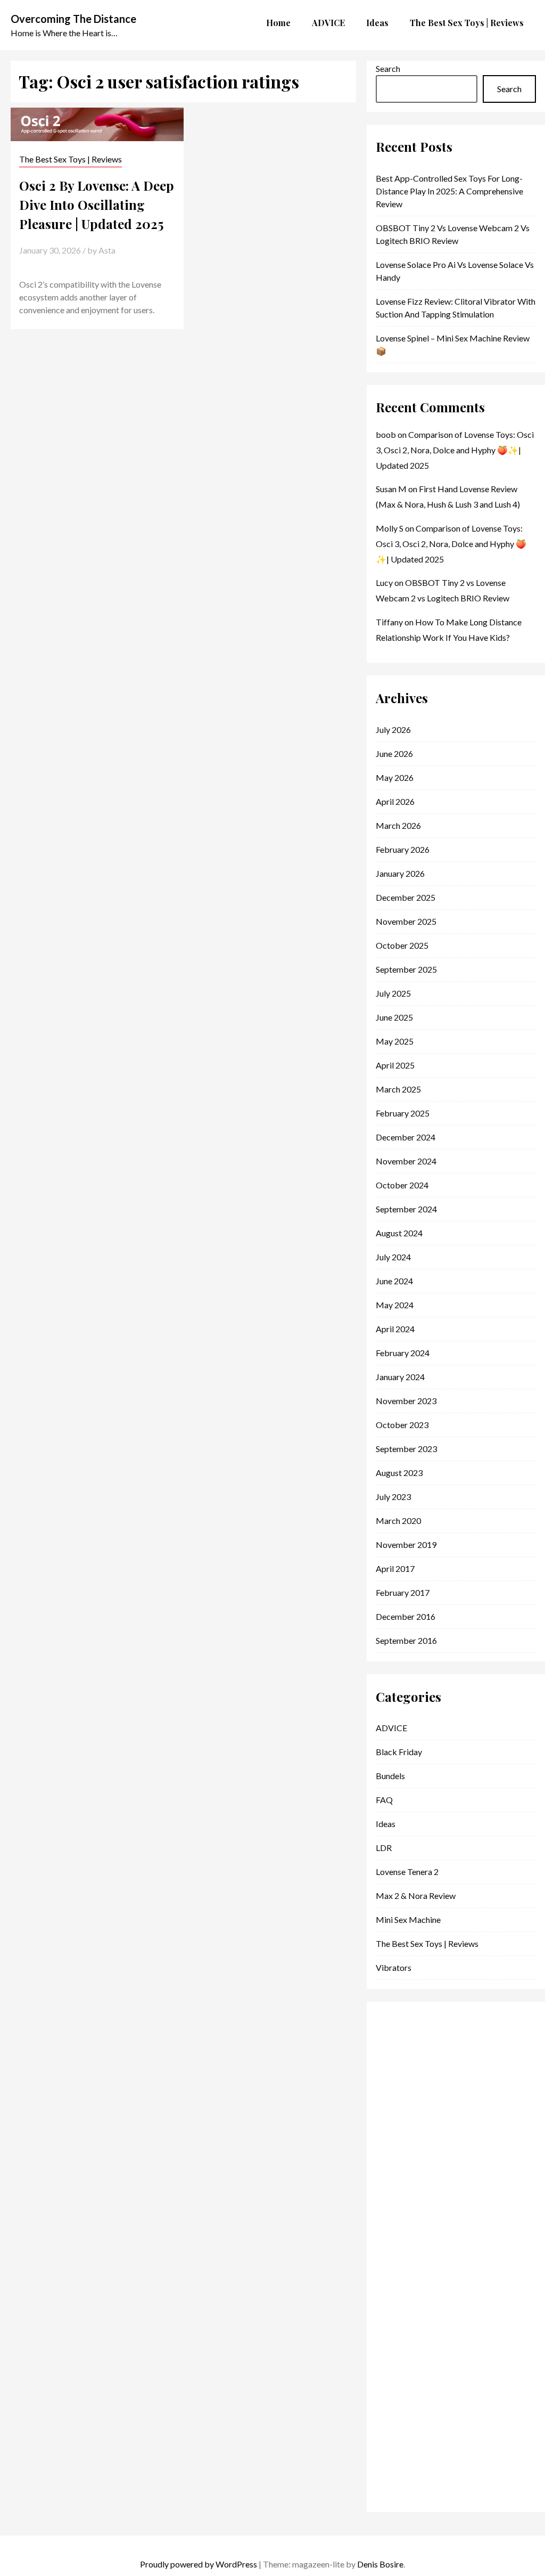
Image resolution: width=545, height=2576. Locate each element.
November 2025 (406, 921)
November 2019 (406, 1544)
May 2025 (395, 1041)
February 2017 (403, 1592)
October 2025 (402, 945)
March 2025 (398, 1089)
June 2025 (394, 1017)
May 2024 (395, 1305)
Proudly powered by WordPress (199, 2564)
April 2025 (395, 1065)
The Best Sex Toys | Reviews (71, 159)
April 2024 (395, 1329)
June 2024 (394, 1281)
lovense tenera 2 (407, 1872)
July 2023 (393, 1497)
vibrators (394, 1967)
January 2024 (400, 1377)
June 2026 (394, 753)
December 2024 (406, 1137)
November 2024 (406, 1161)
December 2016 (406, 1616)
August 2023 (399, 1473)
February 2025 (403, 1113)
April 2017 (395, 1568)
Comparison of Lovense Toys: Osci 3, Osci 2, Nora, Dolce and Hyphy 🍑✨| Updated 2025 (455, 450)
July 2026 (393, 729)
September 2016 (406, 1640)
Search (388, 68)
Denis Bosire (380, 2564)
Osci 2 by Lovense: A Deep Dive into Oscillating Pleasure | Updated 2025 (97, 205)
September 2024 (406, 1209)
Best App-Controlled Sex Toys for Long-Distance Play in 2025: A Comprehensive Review (449, 191)
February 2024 (403, 1353)
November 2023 (406, 1401)
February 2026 (403, 849)
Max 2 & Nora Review (416, 1896)
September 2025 (406, 969)
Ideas (386, 1824)
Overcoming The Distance (73, 19)
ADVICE (391, 1728)
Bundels (390, 1776)
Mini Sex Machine (408, 1919)
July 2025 (393, 993)
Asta (107, 250)
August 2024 (399, 1233)
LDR (384, 1848)
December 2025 (406, 897)
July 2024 (393, 1257)
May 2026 (395, 777)
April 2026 (395, 801)
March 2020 (398, 1521)
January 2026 (400, 873)
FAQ (384, 1800)
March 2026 (398, 825)
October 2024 (402, 1185)
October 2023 (402, 1425)
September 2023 (406, 1449)
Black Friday (399, 1752)
